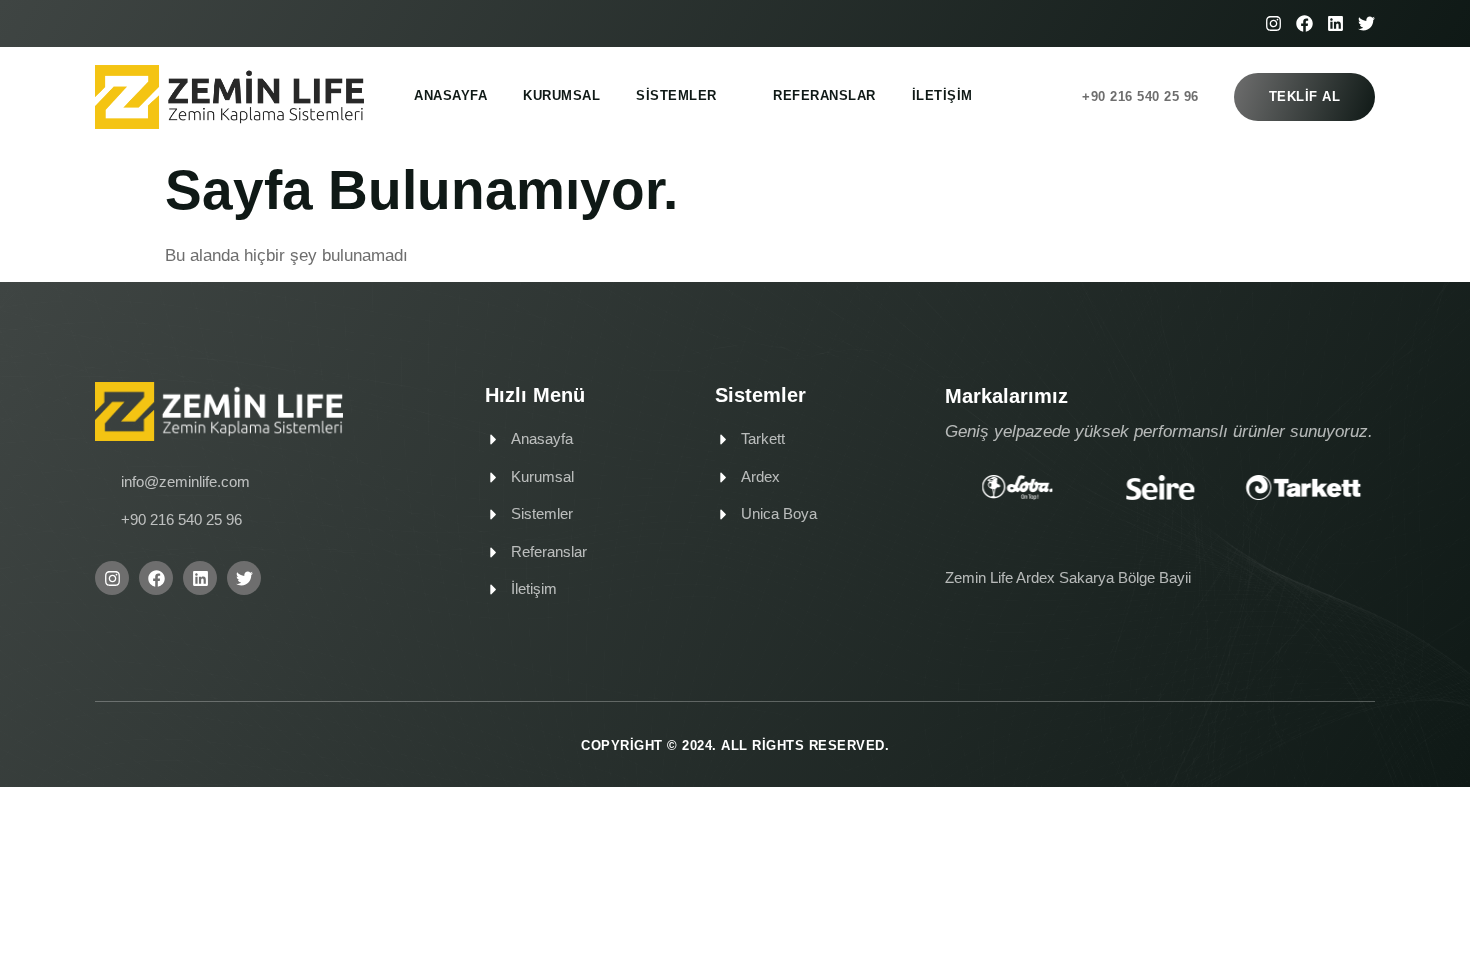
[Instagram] (1273, 23)
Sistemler (676, 95)
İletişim (942, 95)
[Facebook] (1304, 23)
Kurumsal (561, 95)
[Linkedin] (1335, 23)
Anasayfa (450, 95)
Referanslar (824, 95)
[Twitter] (1366, 23)
